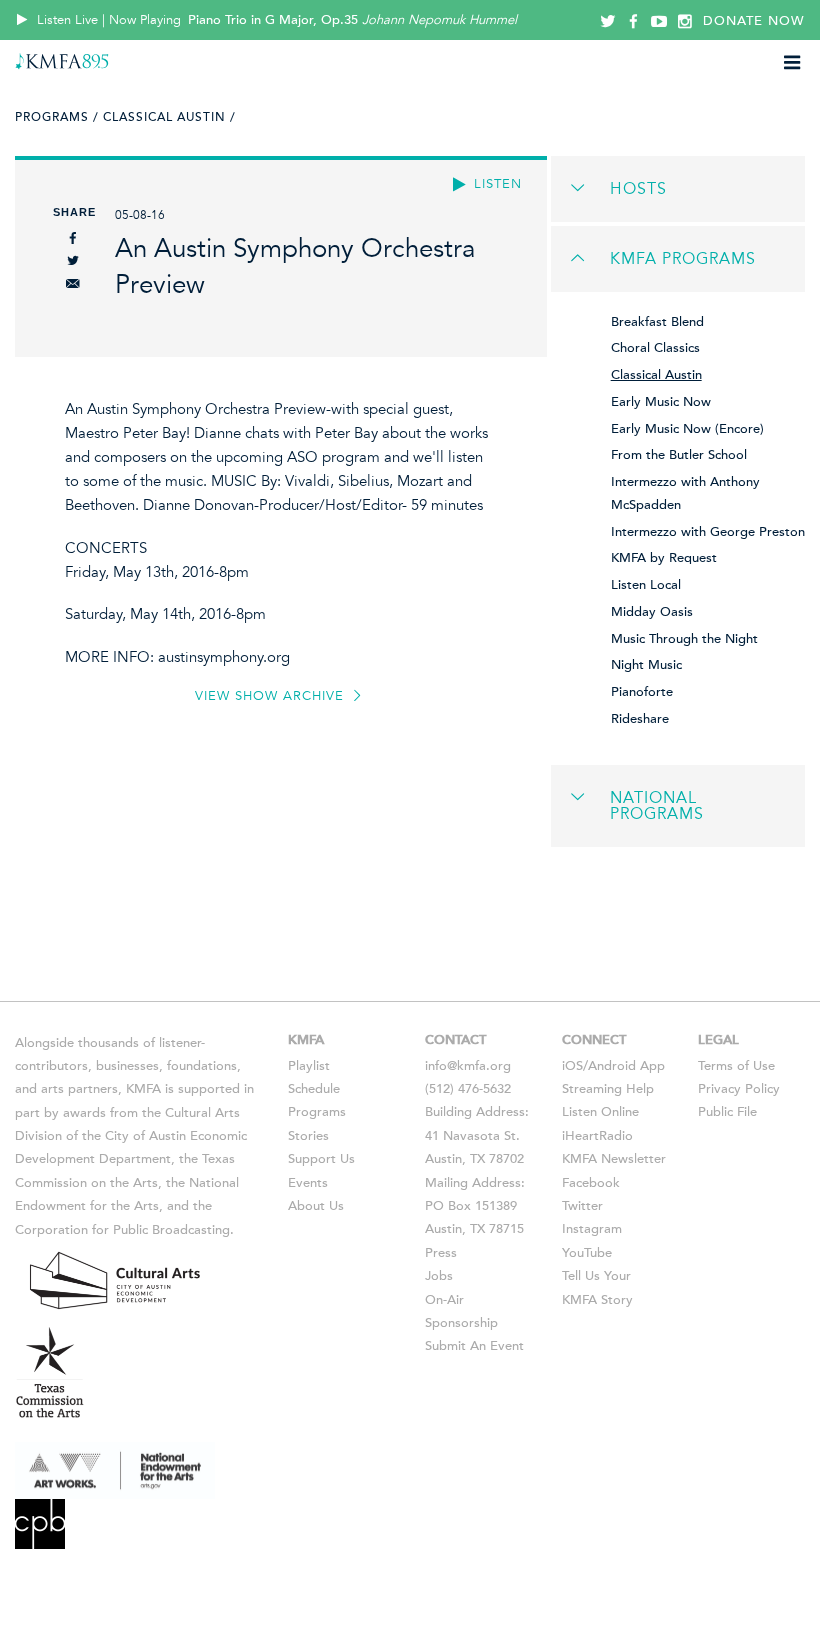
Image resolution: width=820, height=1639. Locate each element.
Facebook (591, 1183)
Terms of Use (736, 1066)
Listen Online (600, 1112)
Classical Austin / (169, 117)
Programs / (57, 117)
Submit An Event (474, 1346)
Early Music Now (661, 402)
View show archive (272, 696)
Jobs (439, 1276)
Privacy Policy (739, 1089)
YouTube (587, 1253)
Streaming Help (608, 1089)
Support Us (321, 1159)
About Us (316, 1206)
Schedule (314, 1089)
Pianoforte (642, 692)
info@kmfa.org (468, 1066)
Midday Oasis (652, 612)
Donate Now (754, 21)
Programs (317, 1112)
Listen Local (646, 585)
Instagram (592, 1229)
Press (441, 1253)
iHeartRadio (597, 1136)
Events (308, 1183)
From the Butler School (679, 455)
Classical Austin (656, 375)
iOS (572, 1066)
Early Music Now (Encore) (687, 429)
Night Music (646, 665)
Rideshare (640, 719)
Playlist (309, 1066)
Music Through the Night (684, 639)
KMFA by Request (664, 558)
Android (612, 1066)
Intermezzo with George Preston (708, 532)
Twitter (582, 1206)
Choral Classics (655, 348)
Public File (727, 1112)
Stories (308, 1136)
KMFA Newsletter (614, 1159)
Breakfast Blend (657, 322)
